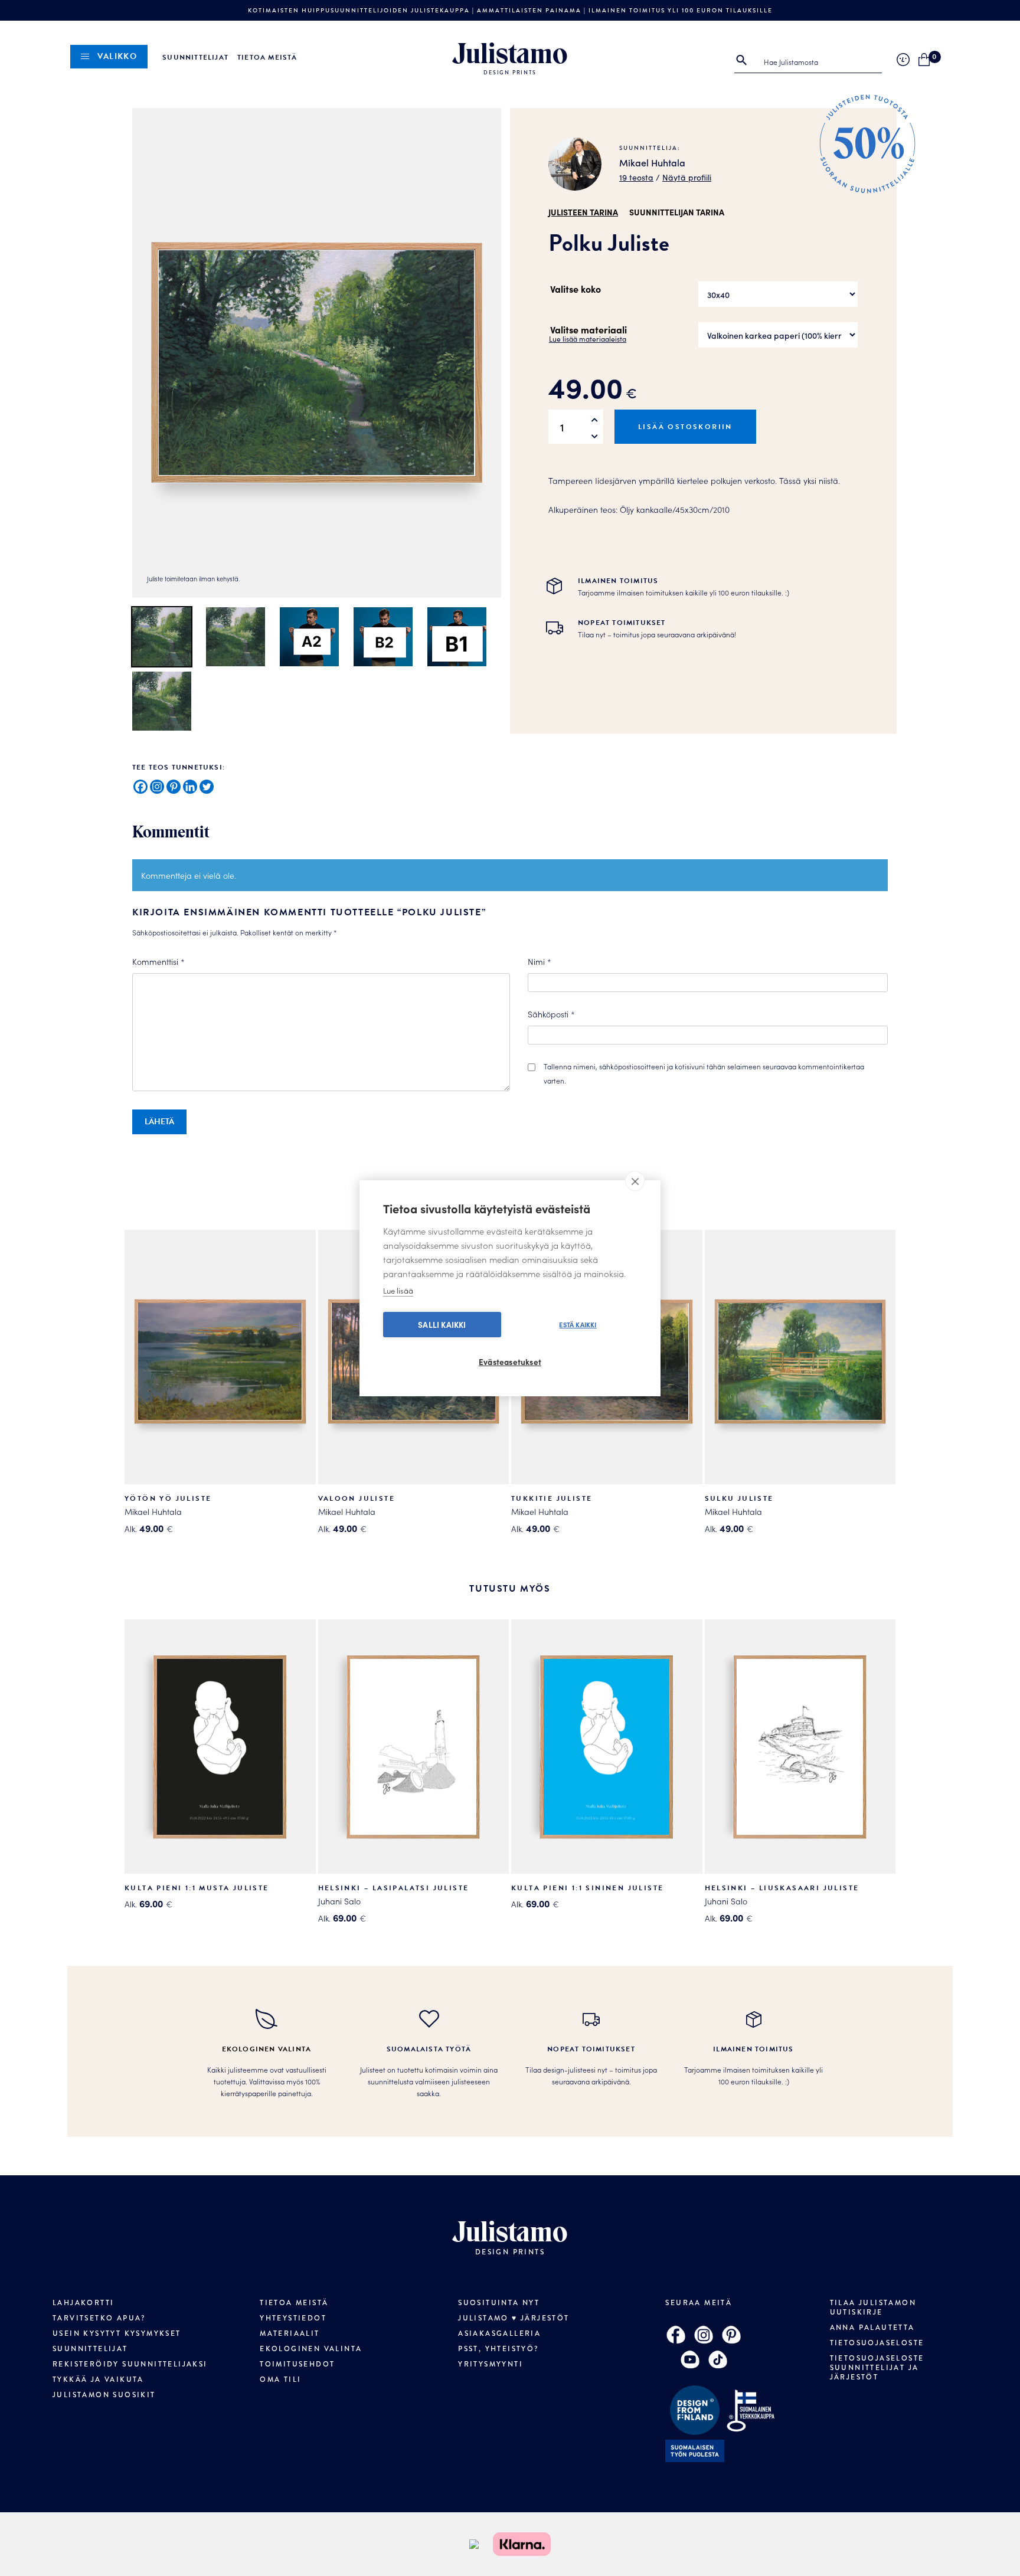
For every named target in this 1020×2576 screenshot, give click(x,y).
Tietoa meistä (267, 57)
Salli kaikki (442, 1325)
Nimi (540, 961)
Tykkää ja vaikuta (98, 2379)
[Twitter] (207, 787)
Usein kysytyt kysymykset (117, 2333)
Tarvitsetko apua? (99, 2318)
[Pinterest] (174, 787)
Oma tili (280, 2379)
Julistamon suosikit (104, 2395)
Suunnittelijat (195, 57)
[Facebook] (140, 787)
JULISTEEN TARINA (583, 212)
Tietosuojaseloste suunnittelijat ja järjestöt (877, 2368)
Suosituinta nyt (499, 2303)
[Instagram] (157, 787)
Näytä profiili (687, 177)
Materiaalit (290, 2333)
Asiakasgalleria (499, 2333)
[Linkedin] (190, 787)
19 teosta (636, 177)
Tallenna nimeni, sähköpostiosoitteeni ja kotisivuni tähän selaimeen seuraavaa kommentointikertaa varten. (704, 1073)
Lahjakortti (83, 2303)
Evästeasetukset (510, 1362)
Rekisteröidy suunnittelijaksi (130, 2364)
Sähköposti (551, 1014)
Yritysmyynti (491, 2364)
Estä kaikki (578, 1324)
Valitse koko (576, 289)
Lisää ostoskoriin (685, 427)
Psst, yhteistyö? (498, 2349)
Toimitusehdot (297, 2364)
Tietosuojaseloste (877, 2343)
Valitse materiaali (589, 329)
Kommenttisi (158, 961)
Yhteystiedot (293, 2318)
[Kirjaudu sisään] (903, 60)
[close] (635, 1181)
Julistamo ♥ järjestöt (514, 2318)
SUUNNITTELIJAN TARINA (677, 212)
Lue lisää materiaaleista (588, 338)
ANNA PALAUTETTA (872, 2328)
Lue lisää (398, 1290)
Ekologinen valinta (311, 2349)
